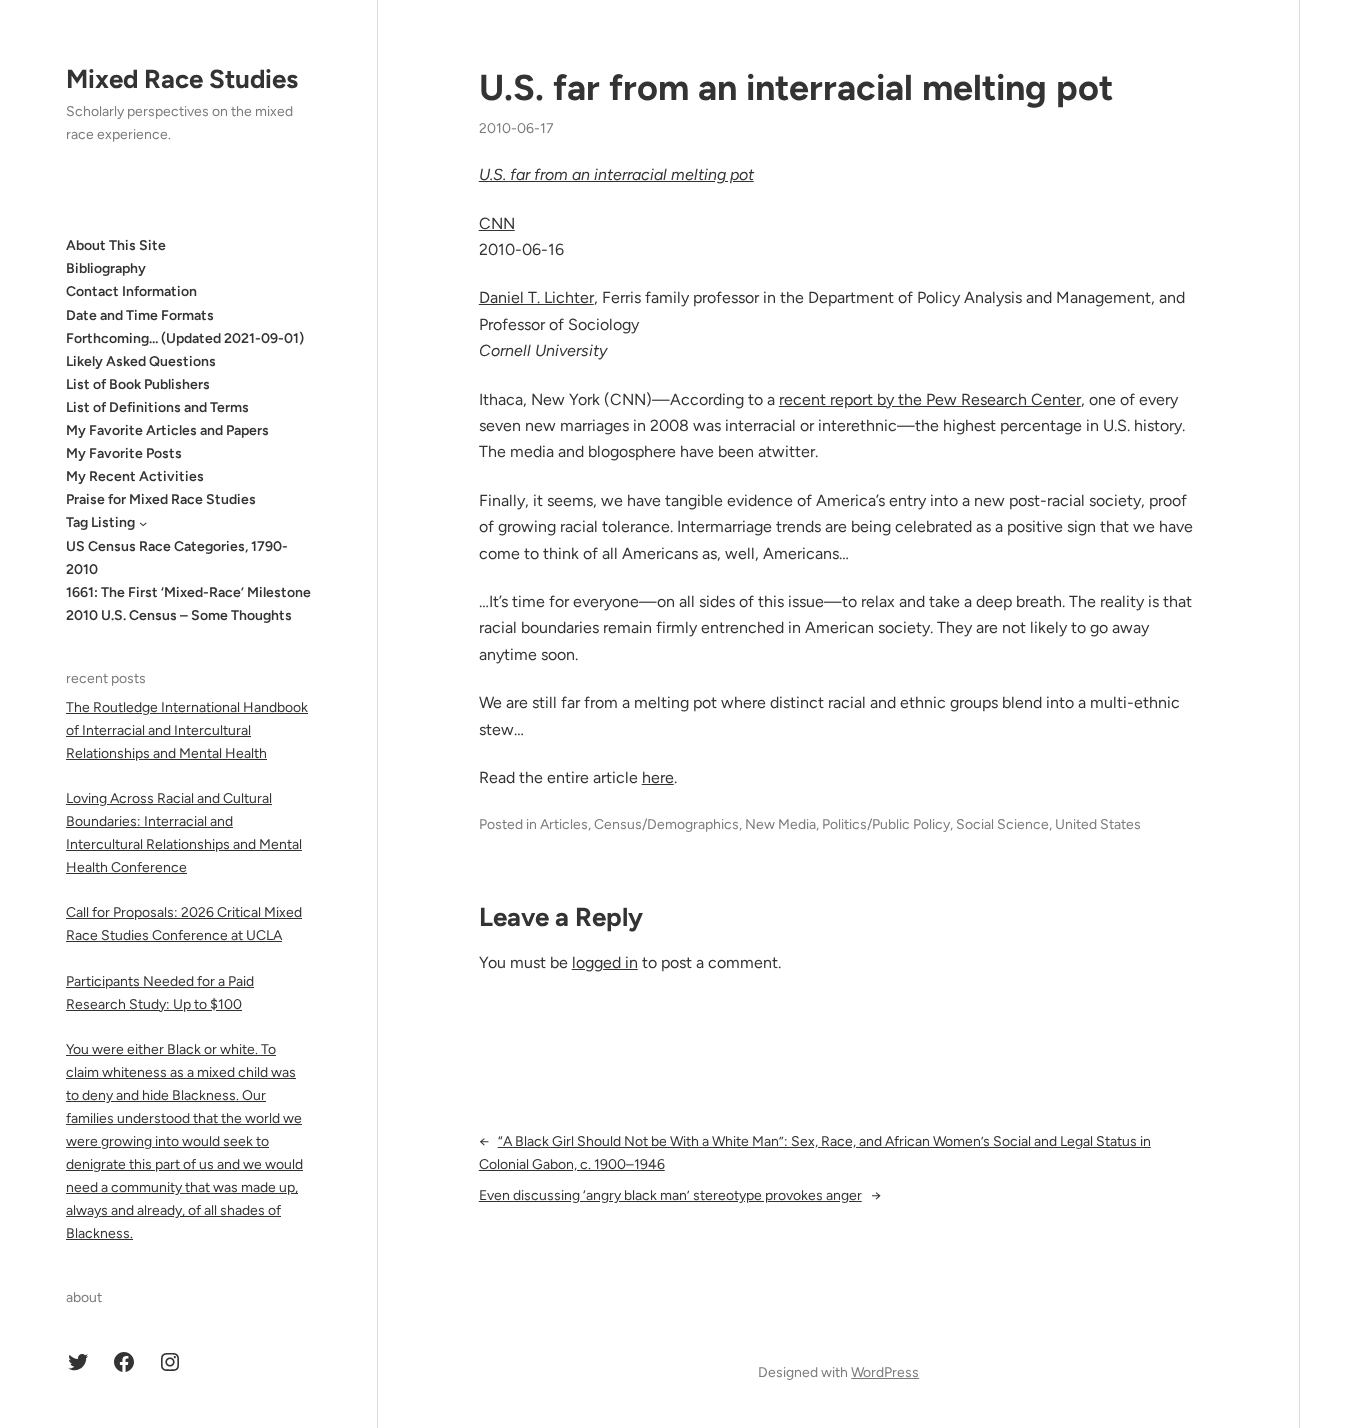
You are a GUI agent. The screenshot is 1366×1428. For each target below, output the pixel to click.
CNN (497, 223)
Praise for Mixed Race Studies (161, 499)
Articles (564, 824)
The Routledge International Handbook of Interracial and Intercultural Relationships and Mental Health (187, 730)
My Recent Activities (135, 476)
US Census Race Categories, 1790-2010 (177, 557)
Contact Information (131, 291)
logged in (605, 962)
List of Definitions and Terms (157, 407)
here (658, 777)
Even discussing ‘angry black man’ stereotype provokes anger (670, 1195)
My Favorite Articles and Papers (167, 430)
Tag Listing (100, 522)
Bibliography (106, 268)
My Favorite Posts (124, 453)
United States (1098, 824)
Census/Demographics (666, 824)
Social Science (1002, 824)
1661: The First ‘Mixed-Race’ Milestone (188, 592)
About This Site (116, 245)
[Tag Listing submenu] (143, 523)
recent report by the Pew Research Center (930, 399)
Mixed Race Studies (182, 79)
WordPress (885, 1372)
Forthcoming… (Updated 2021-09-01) (185, 338)
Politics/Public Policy (886, 824)
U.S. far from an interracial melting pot (796, 87)
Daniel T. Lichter (536, 297)
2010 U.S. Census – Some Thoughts (179, 615)
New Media (780, 824)
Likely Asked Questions (141, 361)
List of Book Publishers (138, 384)
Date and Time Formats (140, 314)
